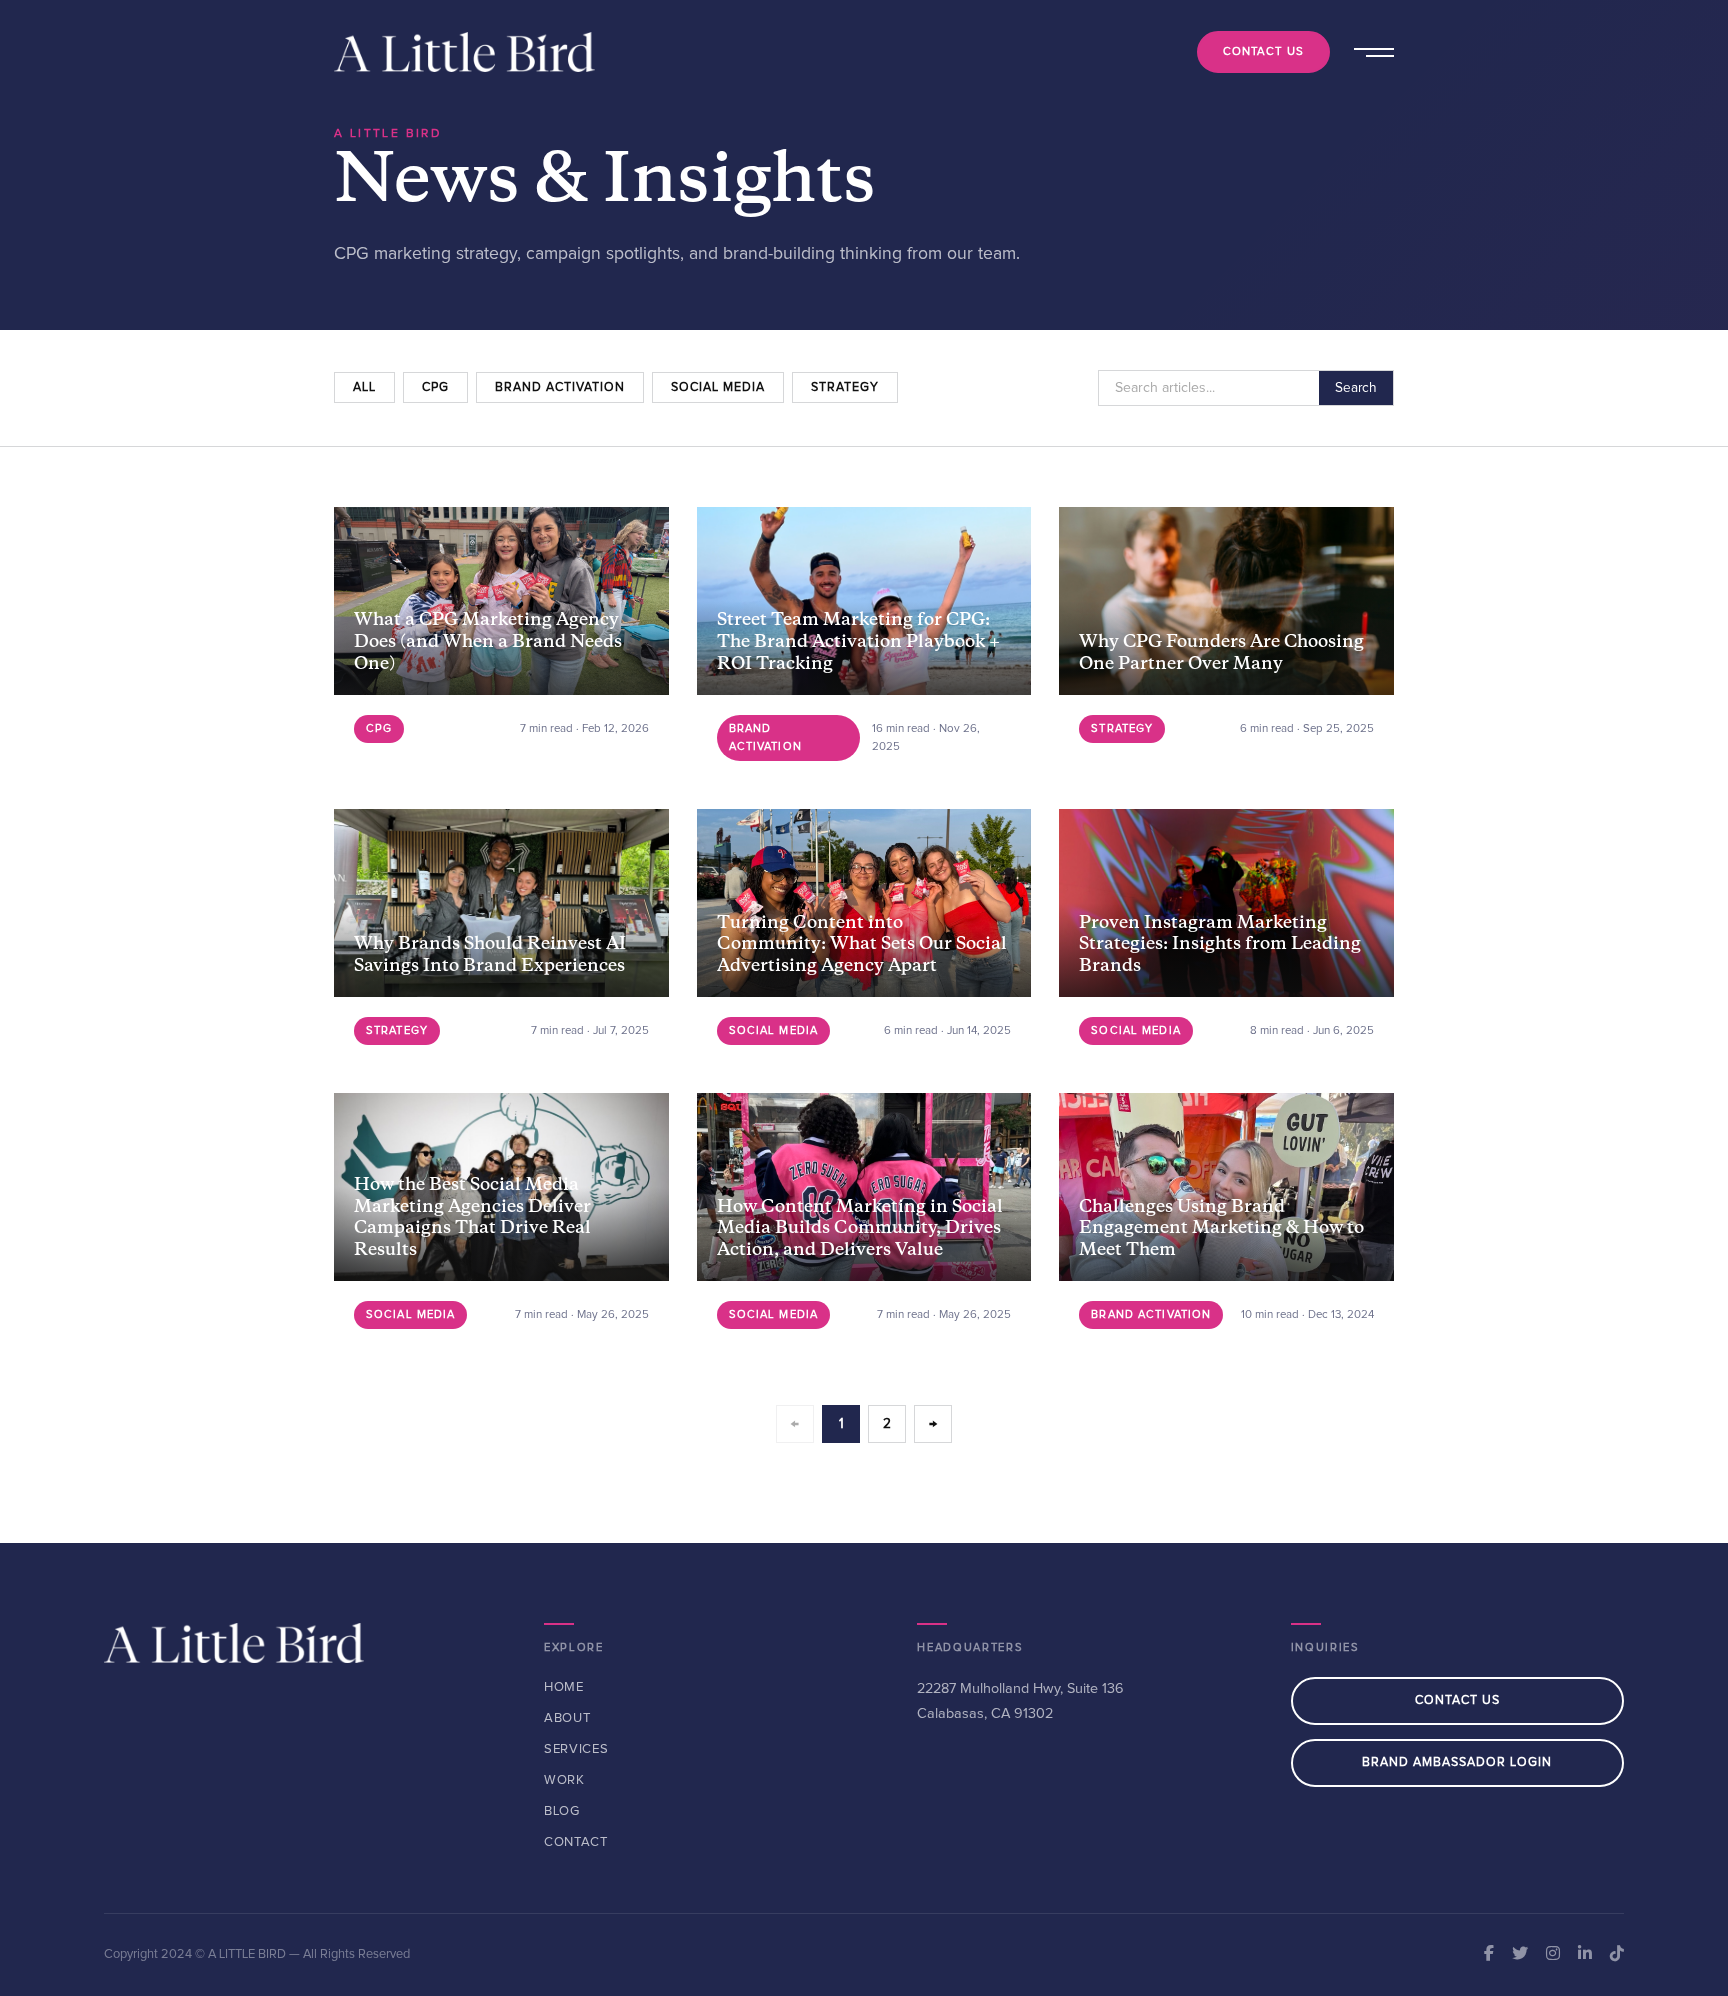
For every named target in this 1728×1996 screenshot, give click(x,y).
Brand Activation (560, 387)
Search (1356, 388)
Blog (562, 1811)
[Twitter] (1520, 1955)
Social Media (718, 387)
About (567, 1718)
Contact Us (1263, 51)
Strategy (845, 387)
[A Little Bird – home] (464, 52)
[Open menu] (1372, 52)
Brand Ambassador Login (1457, 1762)
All (364, 387)
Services (576, 1749)
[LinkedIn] (1585, 1955)
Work (564, 1780)
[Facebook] (1489, 1955)
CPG (435, 387)
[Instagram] (1553, 1955)
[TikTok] (1617, 1955)
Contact (576, 1842)
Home (564, 1687)
